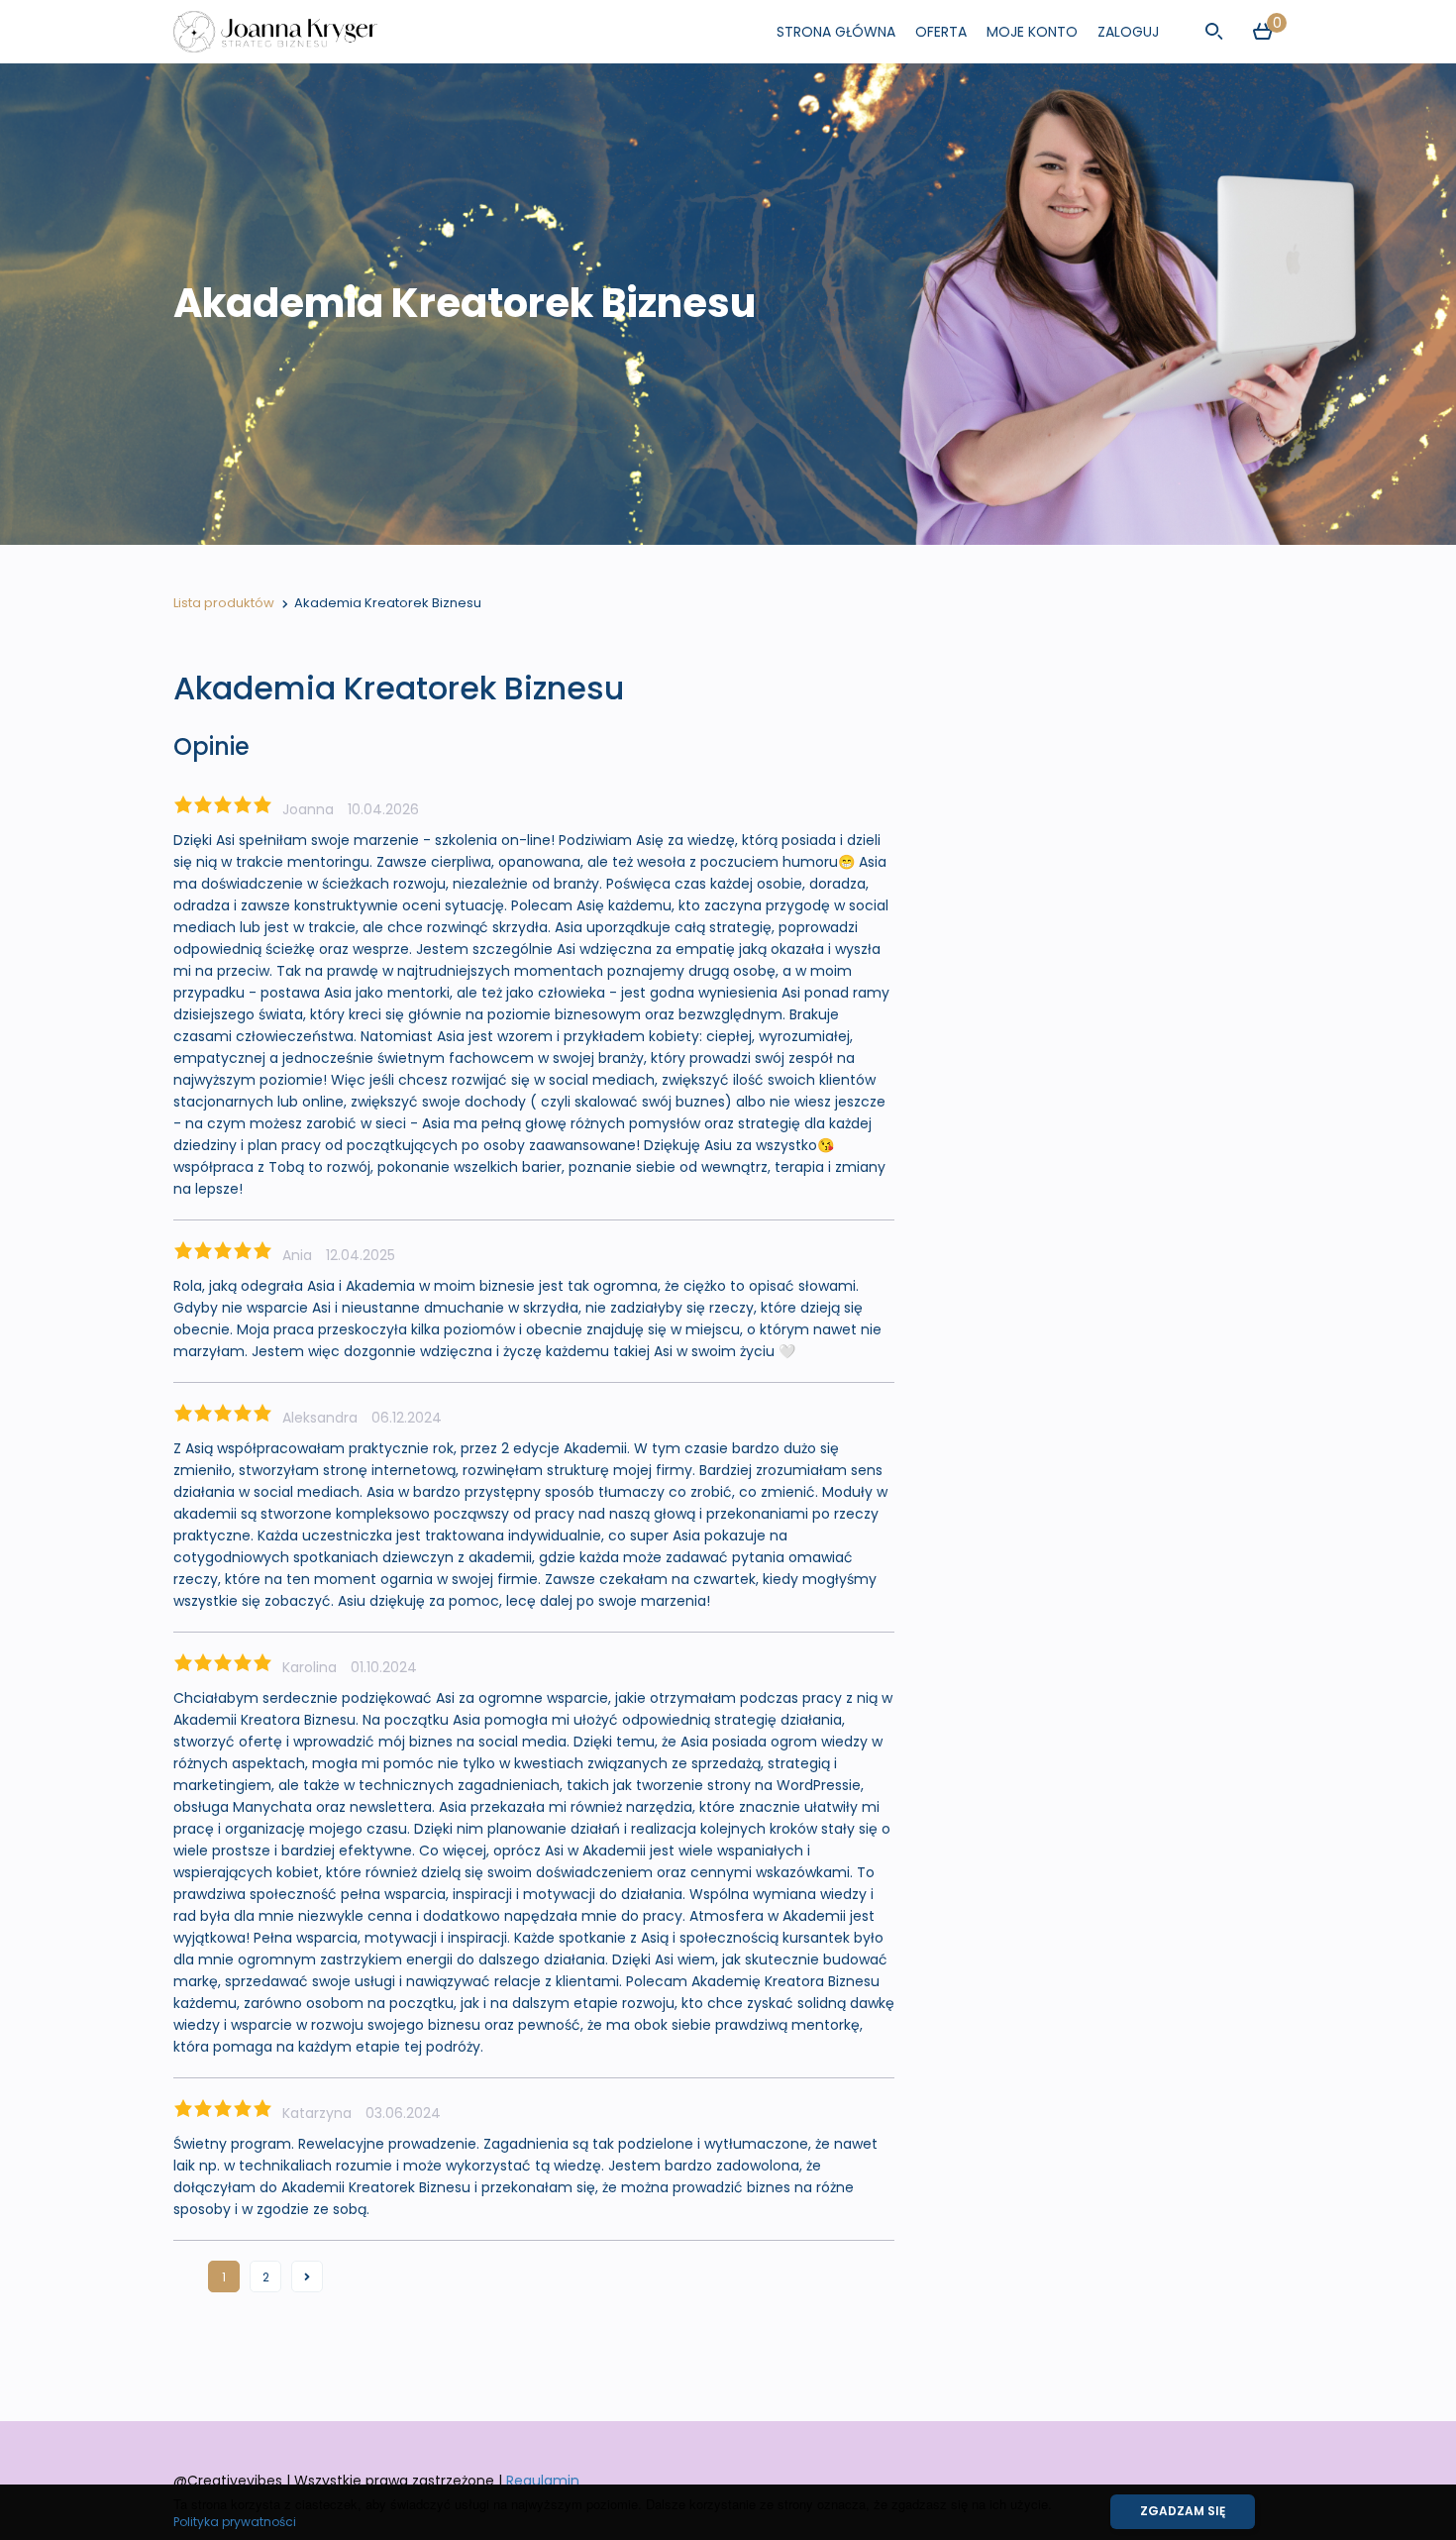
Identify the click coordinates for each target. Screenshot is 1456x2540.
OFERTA (941, 32)
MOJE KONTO (1032, 32)
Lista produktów (224, 603)
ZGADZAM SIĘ (1183, 2511)
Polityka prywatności (235, 2522)
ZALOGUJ (1128, 32)
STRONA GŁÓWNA (836, 32)
